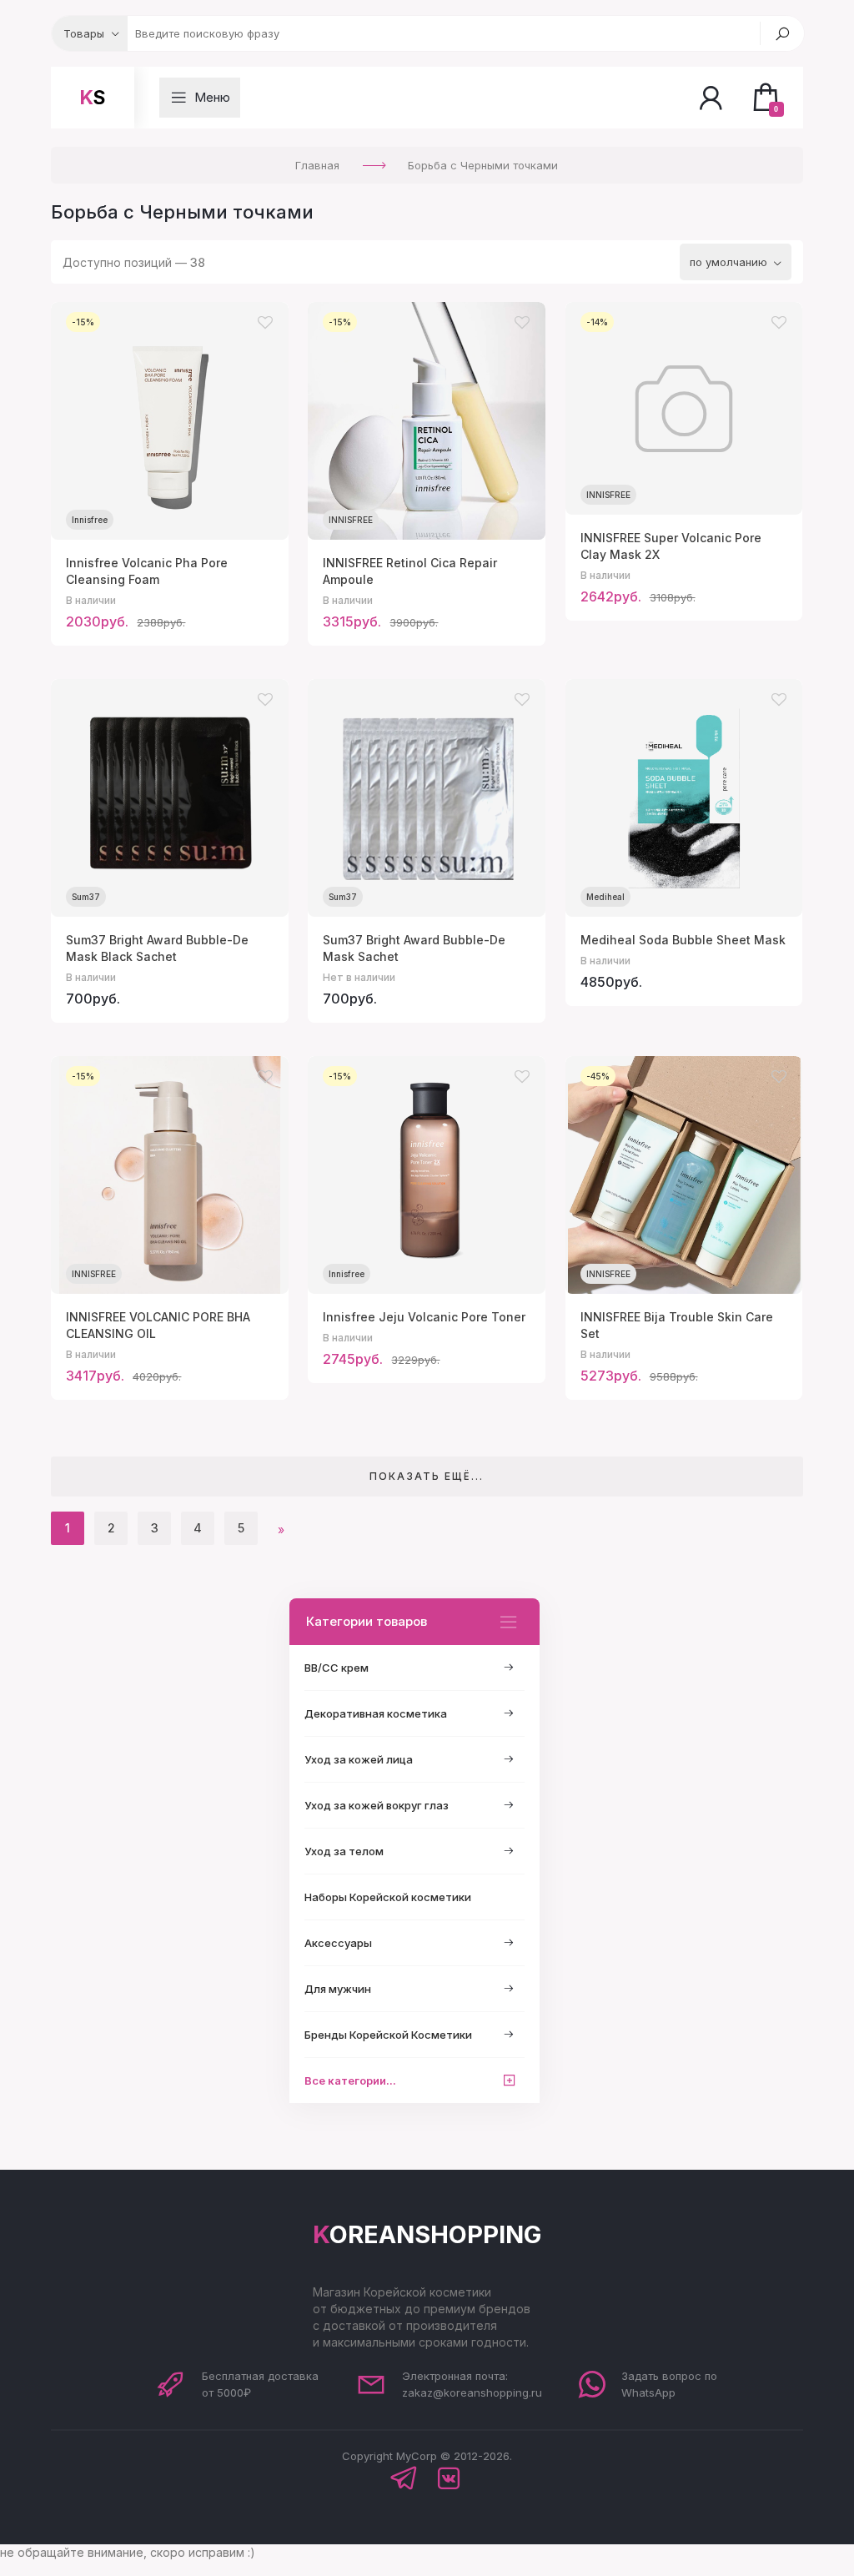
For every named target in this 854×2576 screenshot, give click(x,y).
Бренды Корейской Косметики (388, 2035)
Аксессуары (338, 1943)
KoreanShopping (427, 2234)
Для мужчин (338, 1989)
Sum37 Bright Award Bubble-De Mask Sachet (414, 948)
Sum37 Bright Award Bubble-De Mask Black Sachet (157, 948)
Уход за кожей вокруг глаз (377, 1805)
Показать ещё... (427, 1476)
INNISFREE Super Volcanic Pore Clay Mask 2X (671, 546)
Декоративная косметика (376, 1713)
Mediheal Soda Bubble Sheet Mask (683, 940)
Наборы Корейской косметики (388, 1897)
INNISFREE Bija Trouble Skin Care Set (677, 1325)
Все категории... (350, 2080)
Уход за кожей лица (359, 1759)
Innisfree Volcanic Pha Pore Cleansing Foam (147, 571)
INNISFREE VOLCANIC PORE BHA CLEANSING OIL (158, 1325)
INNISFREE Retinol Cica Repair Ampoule (410, 571)
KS (93, 98)
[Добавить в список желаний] (265, 323)
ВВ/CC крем (337, 1668)
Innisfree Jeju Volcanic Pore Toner (424, 1317)
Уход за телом (344, 1851)
